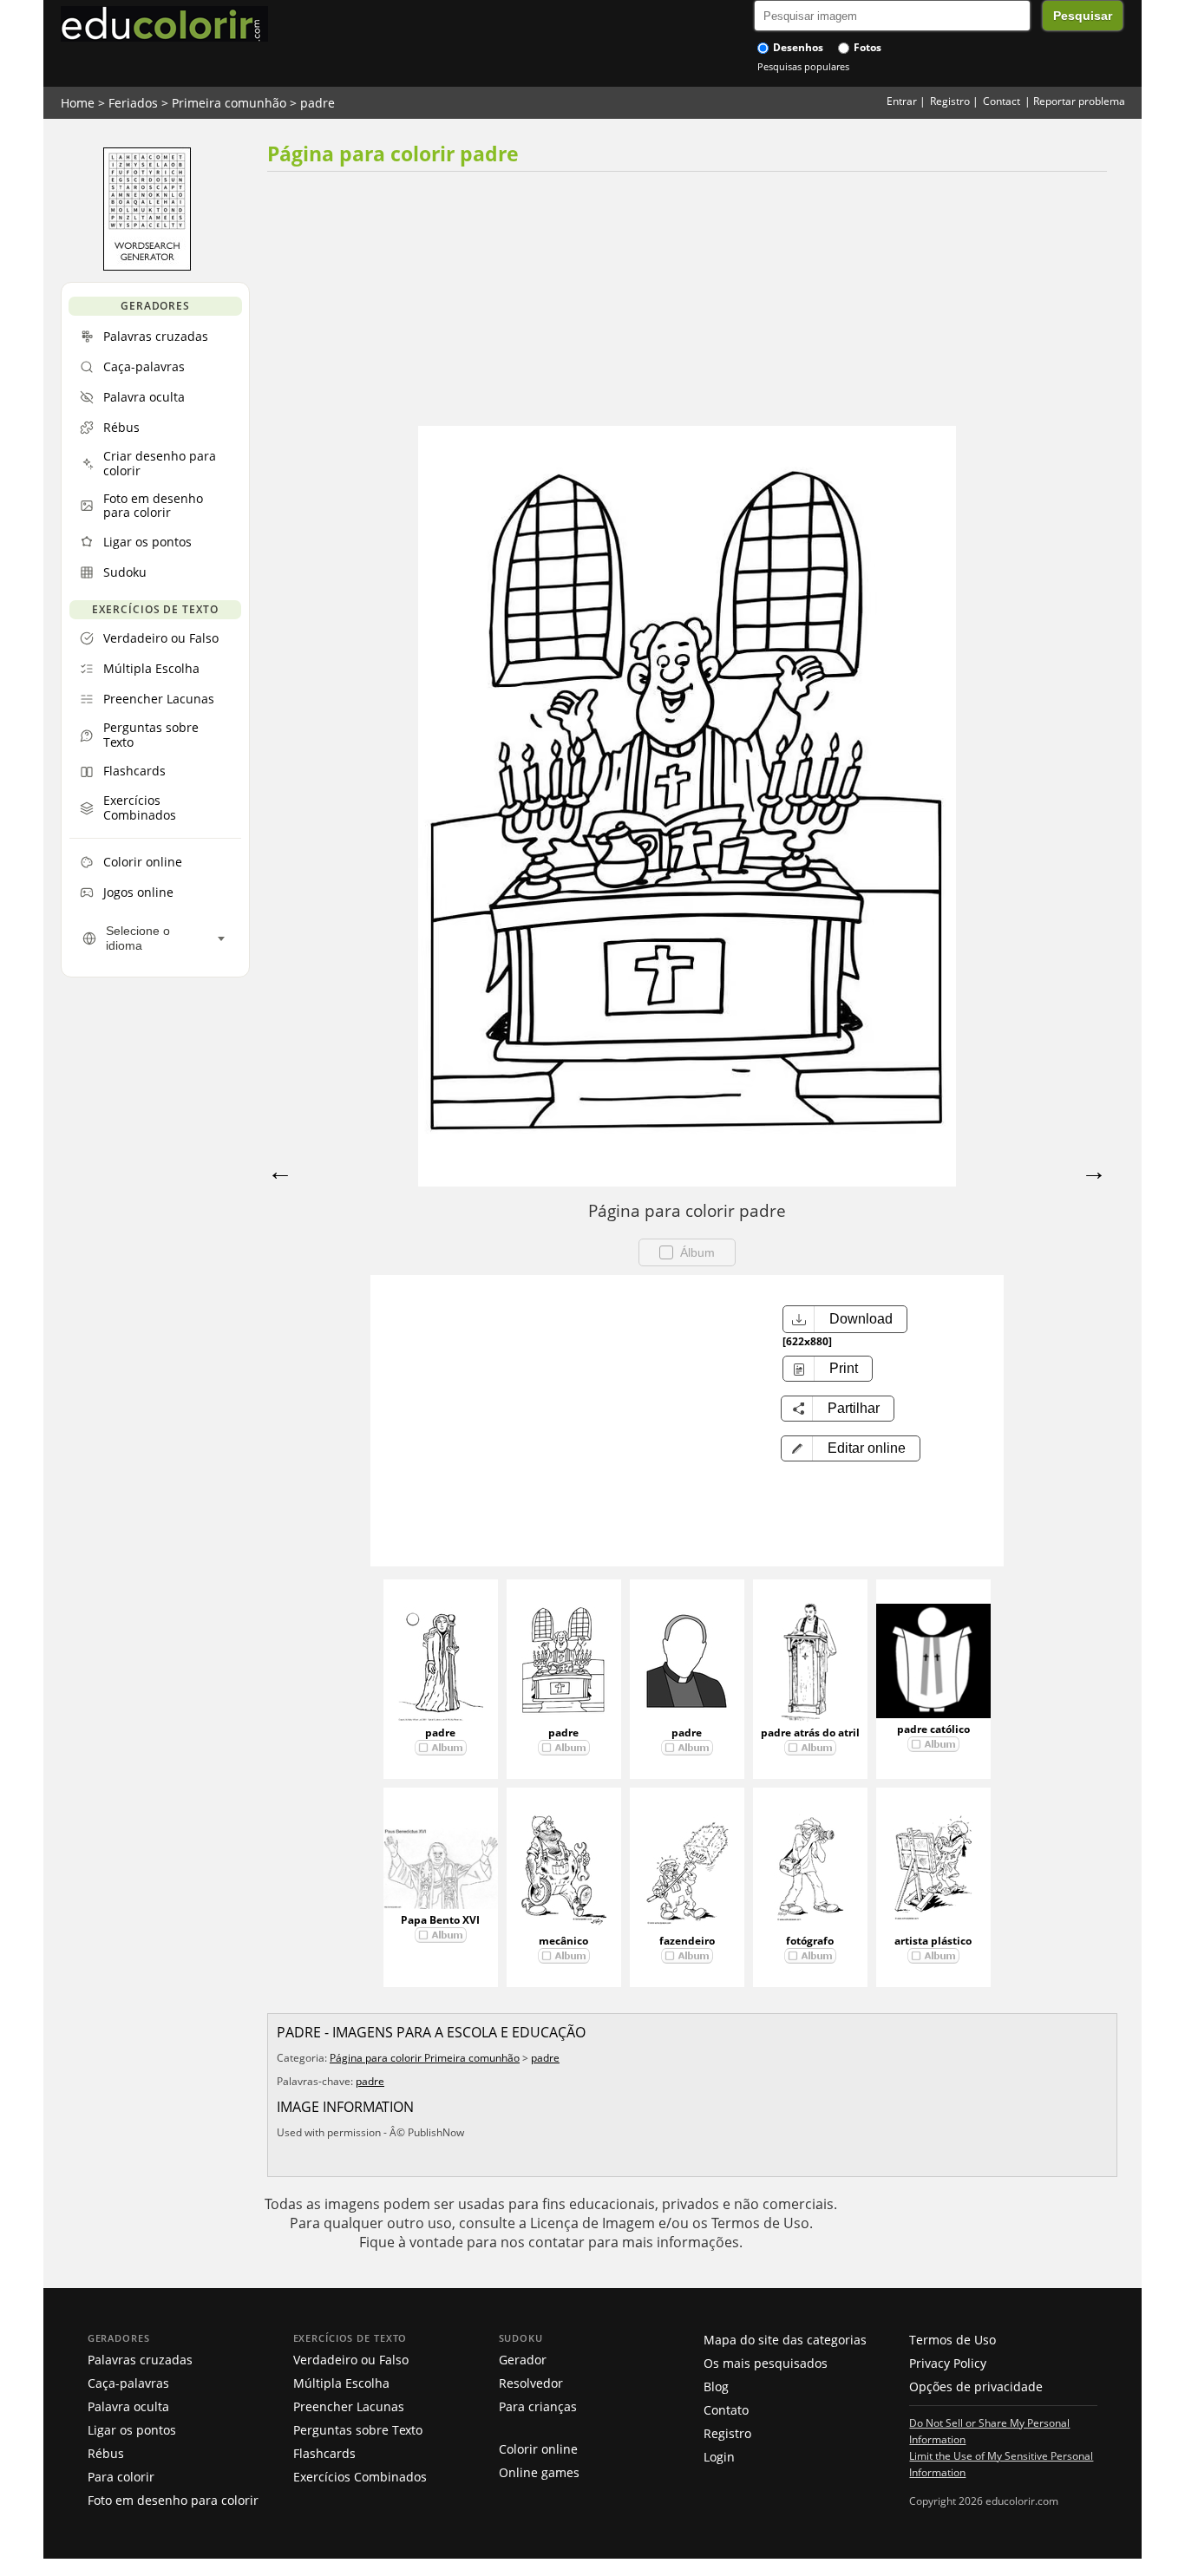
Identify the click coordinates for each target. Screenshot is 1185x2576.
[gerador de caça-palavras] (147, 266)
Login (719, 2457)
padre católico (933, 1729)
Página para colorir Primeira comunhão (425, 2058)
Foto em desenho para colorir (173, 2500)
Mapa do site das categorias (785, 2340)
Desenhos (797, 47)
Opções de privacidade (976, 2386)
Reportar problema (1079, 101)
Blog (716, 2386)
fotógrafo (810, 1941)
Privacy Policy (948, 2363)
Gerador (523, 2360)
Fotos (866, 47)
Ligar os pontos (132, 2430)
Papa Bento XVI (440, 1920)
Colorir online (538, 2449)
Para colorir (121, 2477)
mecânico (563, 1941)
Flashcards (324, 2453)
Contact (1002, 101)
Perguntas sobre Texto (358, 2430)
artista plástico (933, 1941)
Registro (950, 101)
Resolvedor (531, 2383)
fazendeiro (687, 1941)
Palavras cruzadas (140, 2360)
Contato (726, 2410)
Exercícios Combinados (360, 2477)
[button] (851, 1448)
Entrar (902, 101)
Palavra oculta (128, 2406)
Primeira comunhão (229, 103)
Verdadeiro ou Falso (351, 2360)
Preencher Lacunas (349, 2406)
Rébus (106, 2453)
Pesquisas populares (803, 66)
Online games (539, 2472)
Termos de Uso (953, 2340)
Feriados (133, 103)
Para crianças (538, 2406)
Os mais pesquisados (766, 2363)
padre (318, 103)
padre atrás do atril (810, 1733)
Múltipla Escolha (341, 2383)
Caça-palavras (128, 2383)
